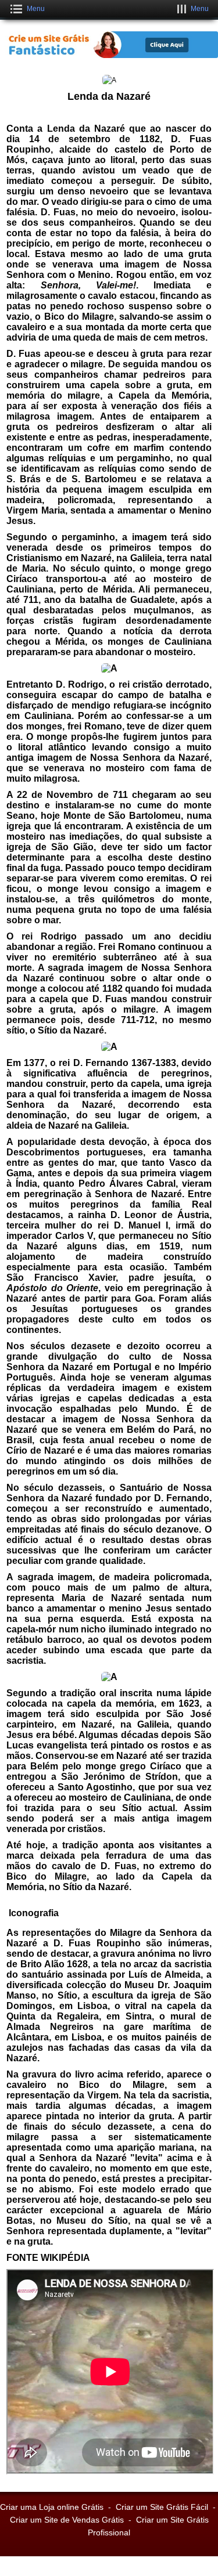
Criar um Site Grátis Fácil (162, 2507)
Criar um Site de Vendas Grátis (67, 2520)
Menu (36, 9)
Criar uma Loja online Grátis (52, 2507)
